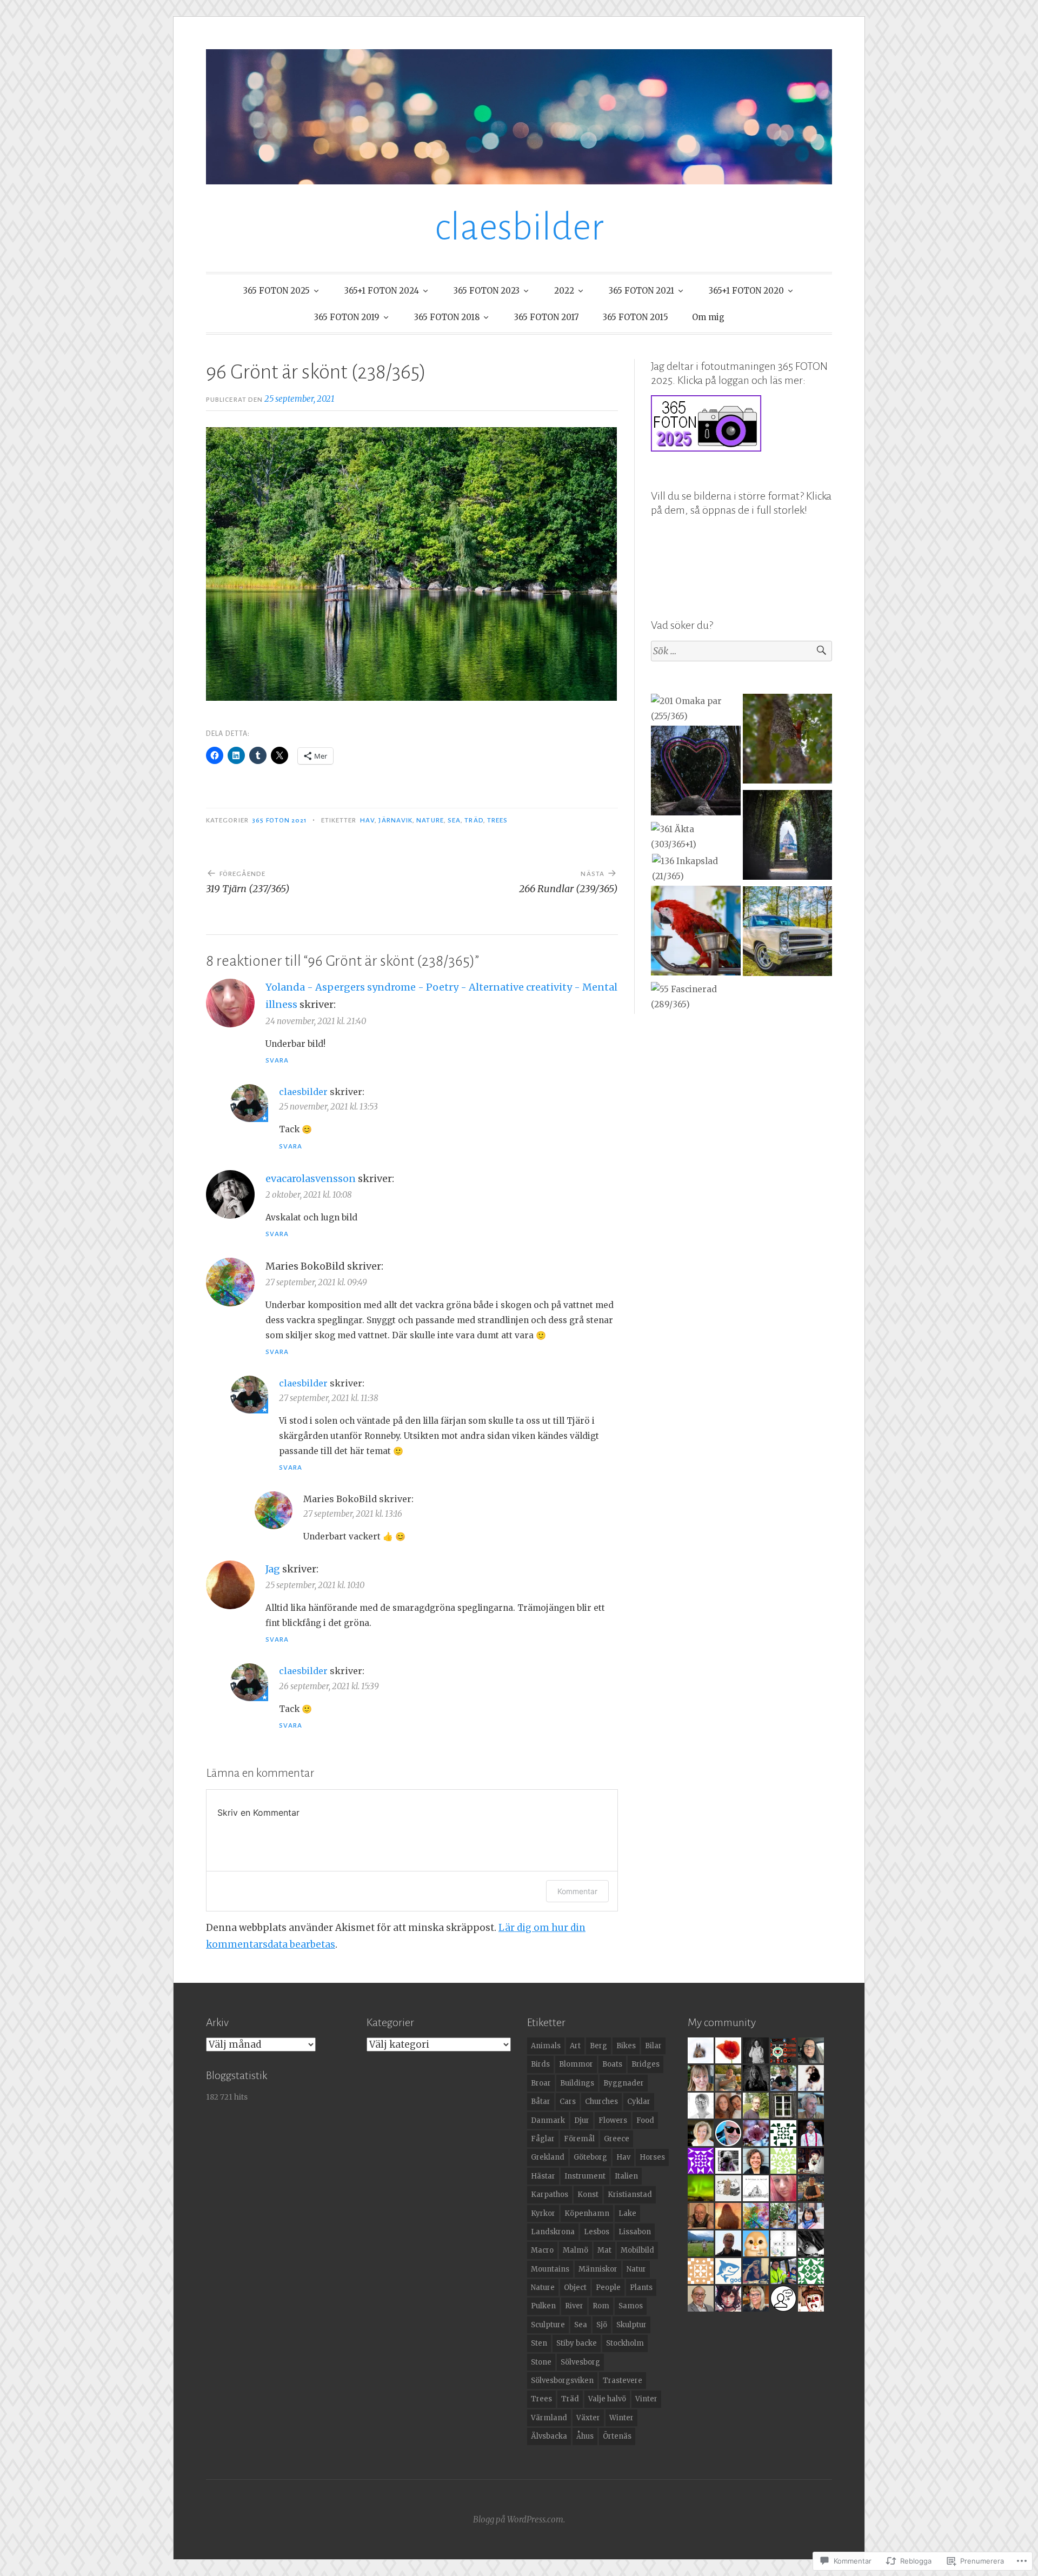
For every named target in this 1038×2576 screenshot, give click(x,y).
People (608, 2288)
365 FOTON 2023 (487, 291)
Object (575, 2288)
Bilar (653, 2046)
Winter (621, 2418)
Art (575, 2046)
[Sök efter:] (741, 651)
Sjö (602, 2325)
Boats (612, 2064)
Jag (273, 1569)
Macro (542, 2250)
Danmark (548, 2120)
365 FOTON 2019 (347, 317)
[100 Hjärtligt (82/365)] (696, 773)
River (574, 2306)
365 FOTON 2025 (277, 291)
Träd (474, 820)
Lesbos (597, 2232)
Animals (546, 2046)
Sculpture (548, 2325)
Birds (540, 2064)
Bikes (626, 2046)
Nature (430, 820)
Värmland (549, 2418)
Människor (598, 2269)
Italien (626, 2176)
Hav (367, 820)
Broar (541, 2083)
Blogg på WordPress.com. (519, 2519)
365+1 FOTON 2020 (746, 291)
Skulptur (631, 2325)
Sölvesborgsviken (562, 2381)
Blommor (576, 2064)
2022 (564, 291)
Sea (454, 820)
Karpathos (550, 2195)
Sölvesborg (580, 2362)
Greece (617, 2139)
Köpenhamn (587, 2213)
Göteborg (590, 2157)
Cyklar (639, 2102)
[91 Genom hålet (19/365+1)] (787, 837)
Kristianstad (630, 2195)
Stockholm (625, 2343)
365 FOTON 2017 (547, 317)
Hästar (543, 2176)
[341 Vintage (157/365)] (787, 933)
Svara (277, 1060)
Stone (541, 2362)
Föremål (579, 2139)
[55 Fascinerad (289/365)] (696, 997)
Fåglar (543, 2139)
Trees (497, 820)
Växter (588, 2418)
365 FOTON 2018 (447, 317)
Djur (582, 2120)
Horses (652, 2157)
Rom (601, 2306)
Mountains (550, 2269)
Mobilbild (637, 2250)
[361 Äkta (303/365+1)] (696, 837)
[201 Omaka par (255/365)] (696, 709)
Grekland (548, 2157)
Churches (601, 2102)
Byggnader (624, 2083)
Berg (598, 2046)
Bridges (646, 2064)
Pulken (543, 2306)
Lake (627, 2213)
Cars (568, 2102)
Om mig (708, 317)
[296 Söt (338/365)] (787, 741)
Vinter (646, 2399)
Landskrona (553, 2232)
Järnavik (395, 820)
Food (645, 2120)
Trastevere (623, 2381)
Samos (631, 2306)
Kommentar (577, 1891)
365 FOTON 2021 (641, 291)
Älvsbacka (549, 2436)
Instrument (585, 2176)
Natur (636, 2269)
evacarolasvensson (311, 1179)
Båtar (541, 2102)
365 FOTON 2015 (636, 317)
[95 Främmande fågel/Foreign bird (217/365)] (696, 933)
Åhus (585, 2436)
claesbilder (519, 227)
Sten (539, 2343)
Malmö (575, 2250)
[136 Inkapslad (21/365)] (697, 869)
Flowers (613, 2120)
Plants (641, 2288)
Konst (588, 2195)
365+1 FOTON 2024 (382, 291)
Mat (604, 2250)
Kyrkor (543, 2213)
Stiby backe (577, 2343)
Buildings (577, 2083)
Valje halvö (607, 2399)
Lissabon (635, 2232)
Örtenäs (617, 2436)
